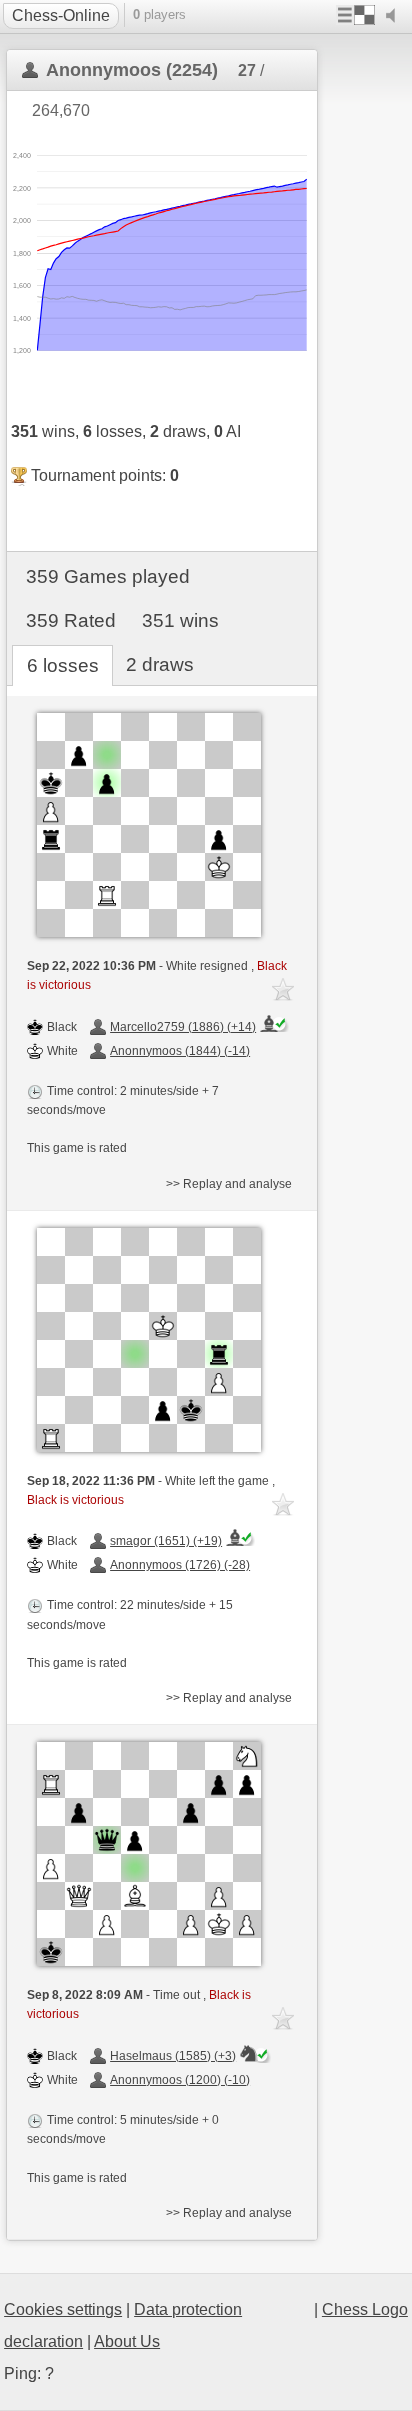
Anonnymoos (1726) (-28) (180, 1565)
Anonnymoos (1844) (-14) (180, 1051)
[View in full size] (149, 825)
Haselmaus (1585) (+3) (173, 2056)
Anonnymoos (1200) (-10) (180, 2080)
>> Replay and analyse (229, 1184)
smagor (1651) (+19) (166, 1541)
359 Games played (108, 576)
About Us (127, 2341)
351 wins (180, 620)
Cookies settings (63, 2309)
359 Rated (71, 620)
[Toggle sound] (395, 16)
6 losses (63, 665)
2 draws (160, 664)
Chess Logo (365, 2309)
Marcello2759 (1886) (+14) (183, 1027)
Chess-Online (61, 15)
